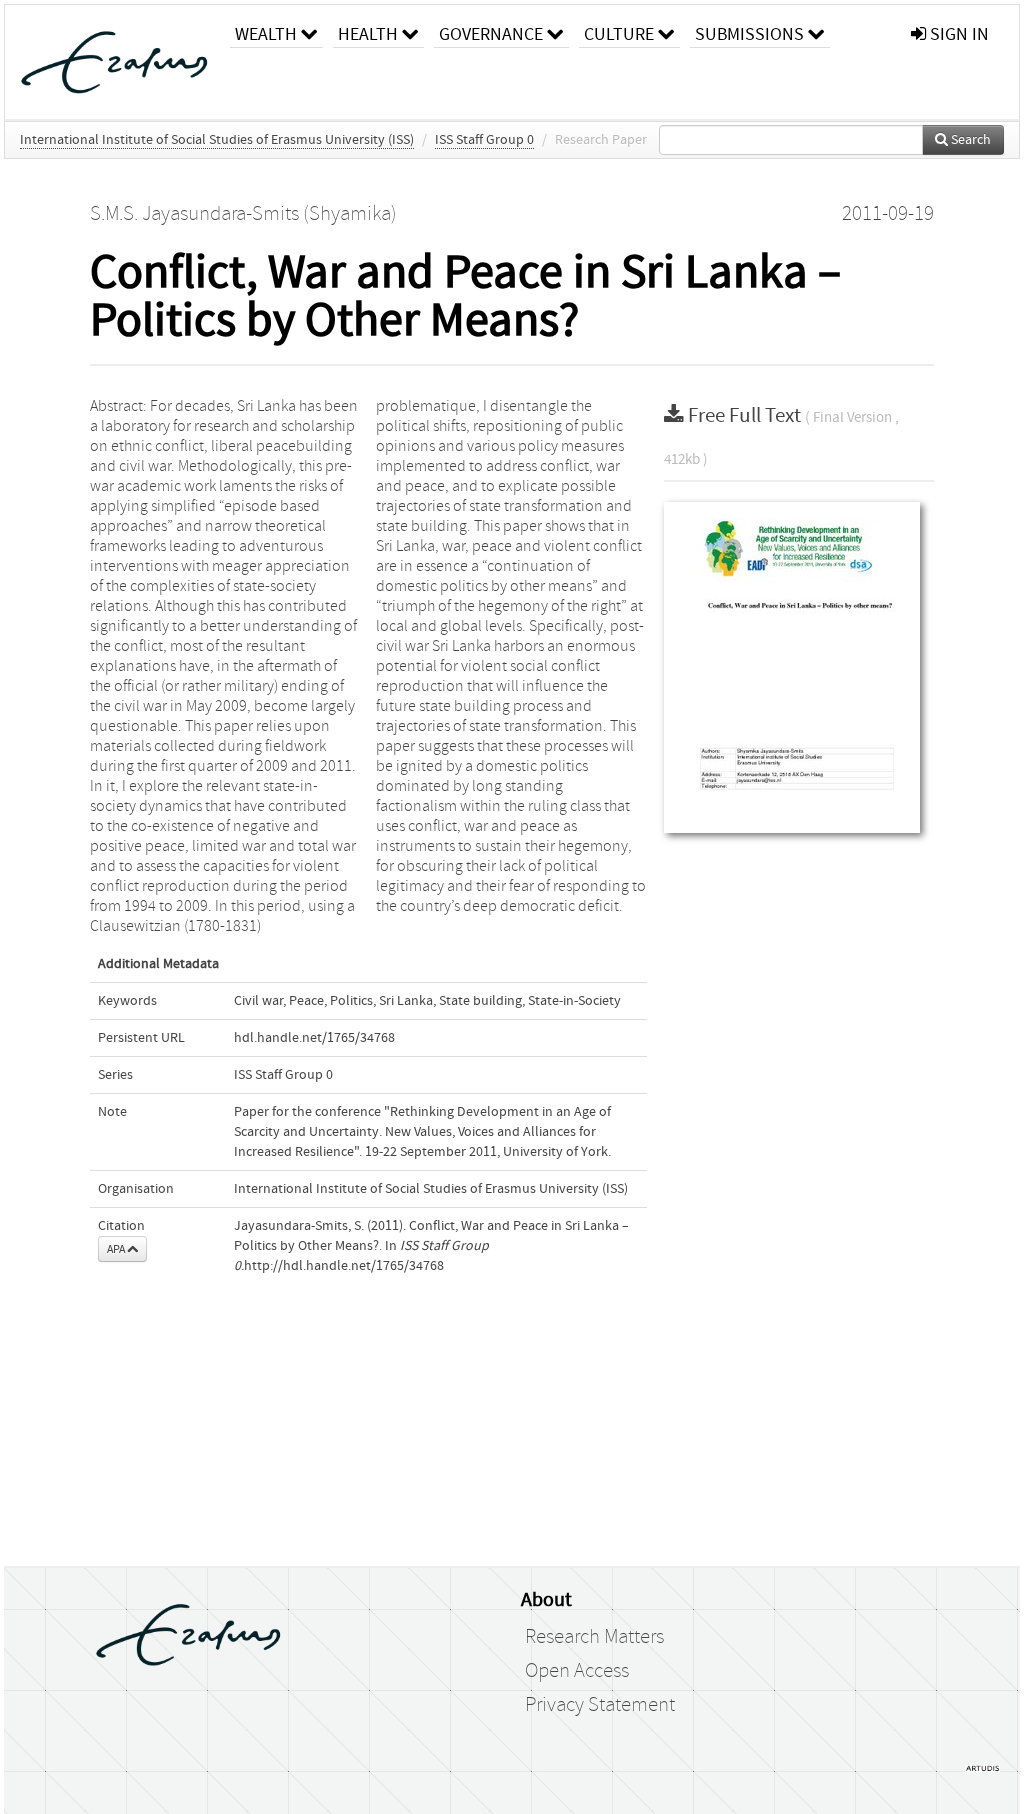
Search (969, 140)
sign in (957, 34)
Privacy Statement (600, 1705)
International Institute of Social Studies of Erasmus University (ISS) (217, 140)
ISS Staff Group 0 (484, 140)
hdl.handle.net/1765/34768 (314, 1038)
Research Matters (594, 1637)
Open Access (577, 1671)
